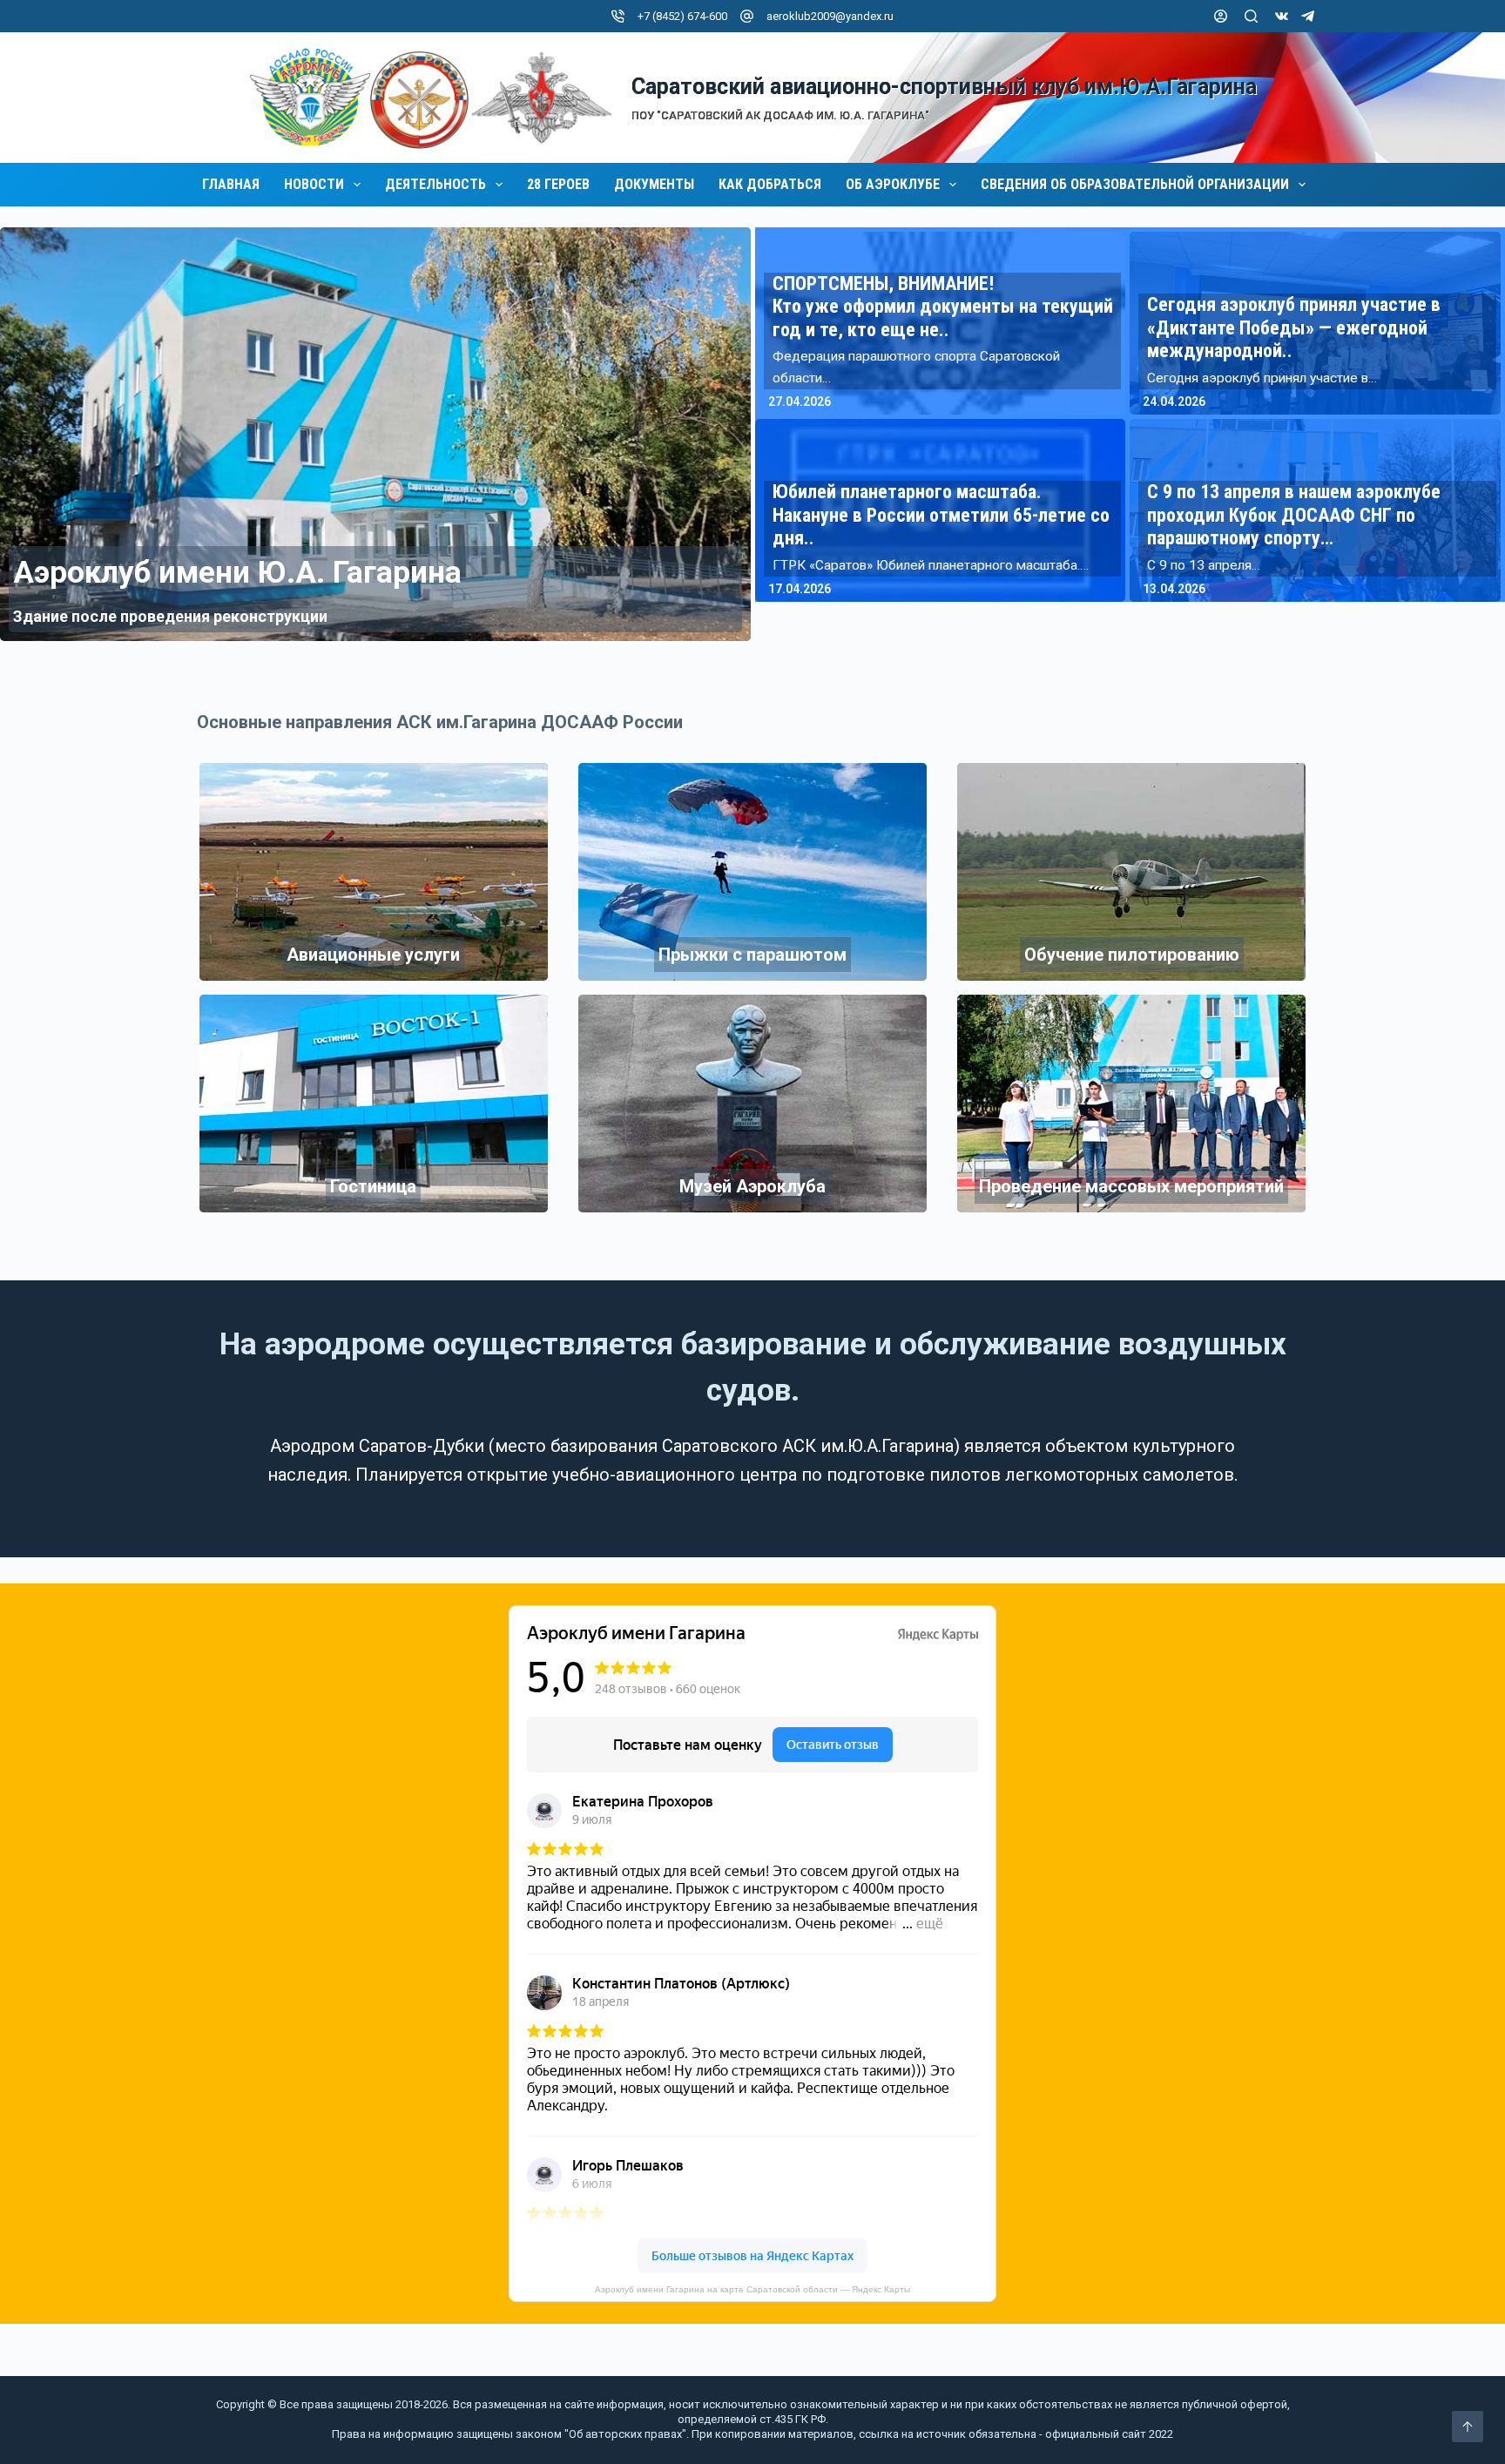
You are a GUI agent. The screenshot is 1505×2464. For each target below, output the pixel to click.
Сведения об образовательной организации (1135, 185)
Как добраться (770, 185)
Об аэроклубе (893, 185)
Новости (314, 185)
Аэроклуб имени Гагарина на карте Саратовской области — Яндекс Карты (752, 2289)
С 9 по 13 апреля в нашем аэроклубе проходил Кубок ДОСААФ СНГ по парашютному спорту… (1294, 515)
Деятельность (435, 185)
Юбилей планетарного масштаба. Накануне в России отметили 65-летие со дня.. (941, 515)
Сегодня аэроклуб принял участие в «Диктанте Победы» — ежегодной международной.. (1294, 327)
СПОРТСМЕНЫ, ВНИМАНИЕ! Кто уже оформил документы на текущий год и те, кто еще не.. (943, 307)
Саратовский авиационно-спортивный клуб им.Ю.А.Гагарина (944, 87)
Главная (231, 185)
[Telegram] (1308, 16)
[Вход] (1221, 16)
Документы (654, 185)
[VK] (1282, 16)
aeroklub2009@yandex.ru (830, 16)
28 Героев (558, 185)
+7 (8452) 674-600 (682, 16)
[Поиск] (1251, 16)
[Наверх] (1468, 2427)
